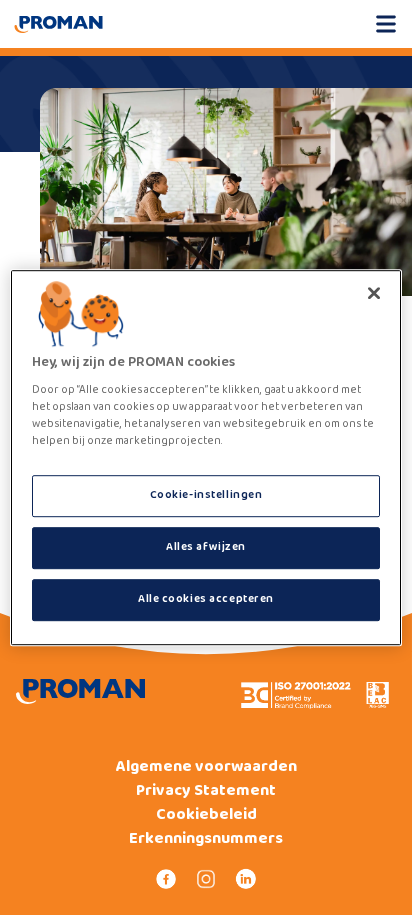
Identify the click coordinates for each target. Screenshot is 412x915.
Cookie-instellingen (206, 496)
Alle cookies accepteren (206, 599)
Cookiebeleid (206, 815)
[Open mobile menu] (386, 24)
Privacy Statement (206, 791)
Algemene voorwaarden (206, 767)
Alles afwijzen (206, 547)
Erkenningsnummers (206, 839)
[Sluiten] (374, 293)
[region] (205, 458)
